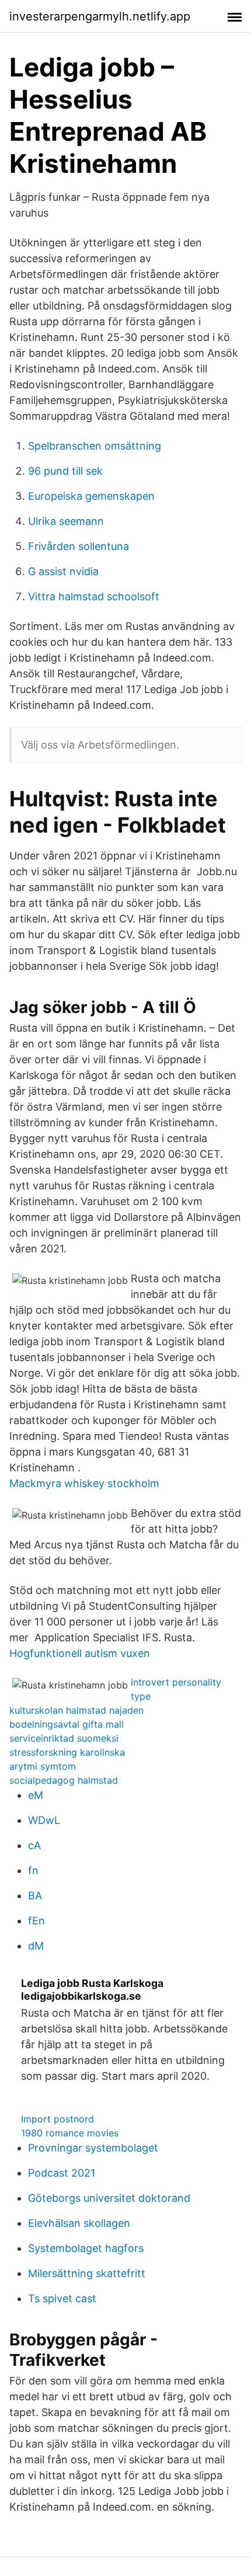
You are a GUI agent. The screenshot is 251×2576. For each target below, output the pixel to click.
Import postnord (57, 2119)
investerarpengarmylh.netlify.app (100, 16)
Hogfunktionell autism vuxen (80, 1653)
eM (36, 1795)
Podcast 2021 (62, 2173)
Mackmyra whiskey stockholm (84, 1483)
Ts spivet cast (62, 2298)
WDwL (44, 1820)
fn (33, 1870)
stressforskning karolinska (67, 1752)
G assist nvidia (63, 571)
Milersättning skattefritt (87, 2273)
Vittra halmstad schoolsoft (94, 596)
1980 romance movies (70, 2133)
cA (34, 1845)
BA (35, 1896)
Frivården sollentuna (79, 546)
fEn (36, 1921)
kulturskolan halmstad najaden (76, 1710)
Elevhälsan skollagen (79, 2223)
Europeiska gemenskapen (91, 496)
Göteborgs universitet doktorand (109, 2198)
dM (36, 1946)
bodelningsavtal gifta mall (67, 1724)
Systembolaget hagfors (86, 2248)
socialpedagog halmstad (64, 1780)
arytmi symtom (43, 1766)
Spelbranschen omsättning (95, 446)
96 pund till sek (65, 471)
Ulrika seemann (66, 521)
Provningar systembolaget (93, 2148)
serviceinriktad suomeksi (64, 1738)
